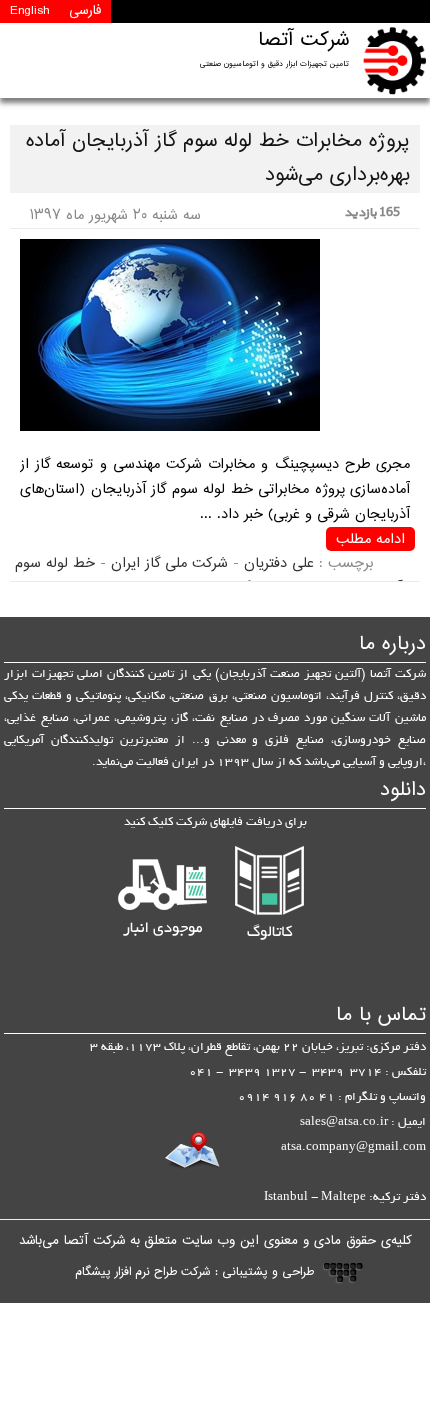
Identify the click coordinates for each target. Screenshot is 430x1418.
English (29, 11)
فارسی (85, 11)
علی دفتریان (279, 563)
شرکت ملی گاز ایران (169, 563)
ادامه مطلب (370, 539)
